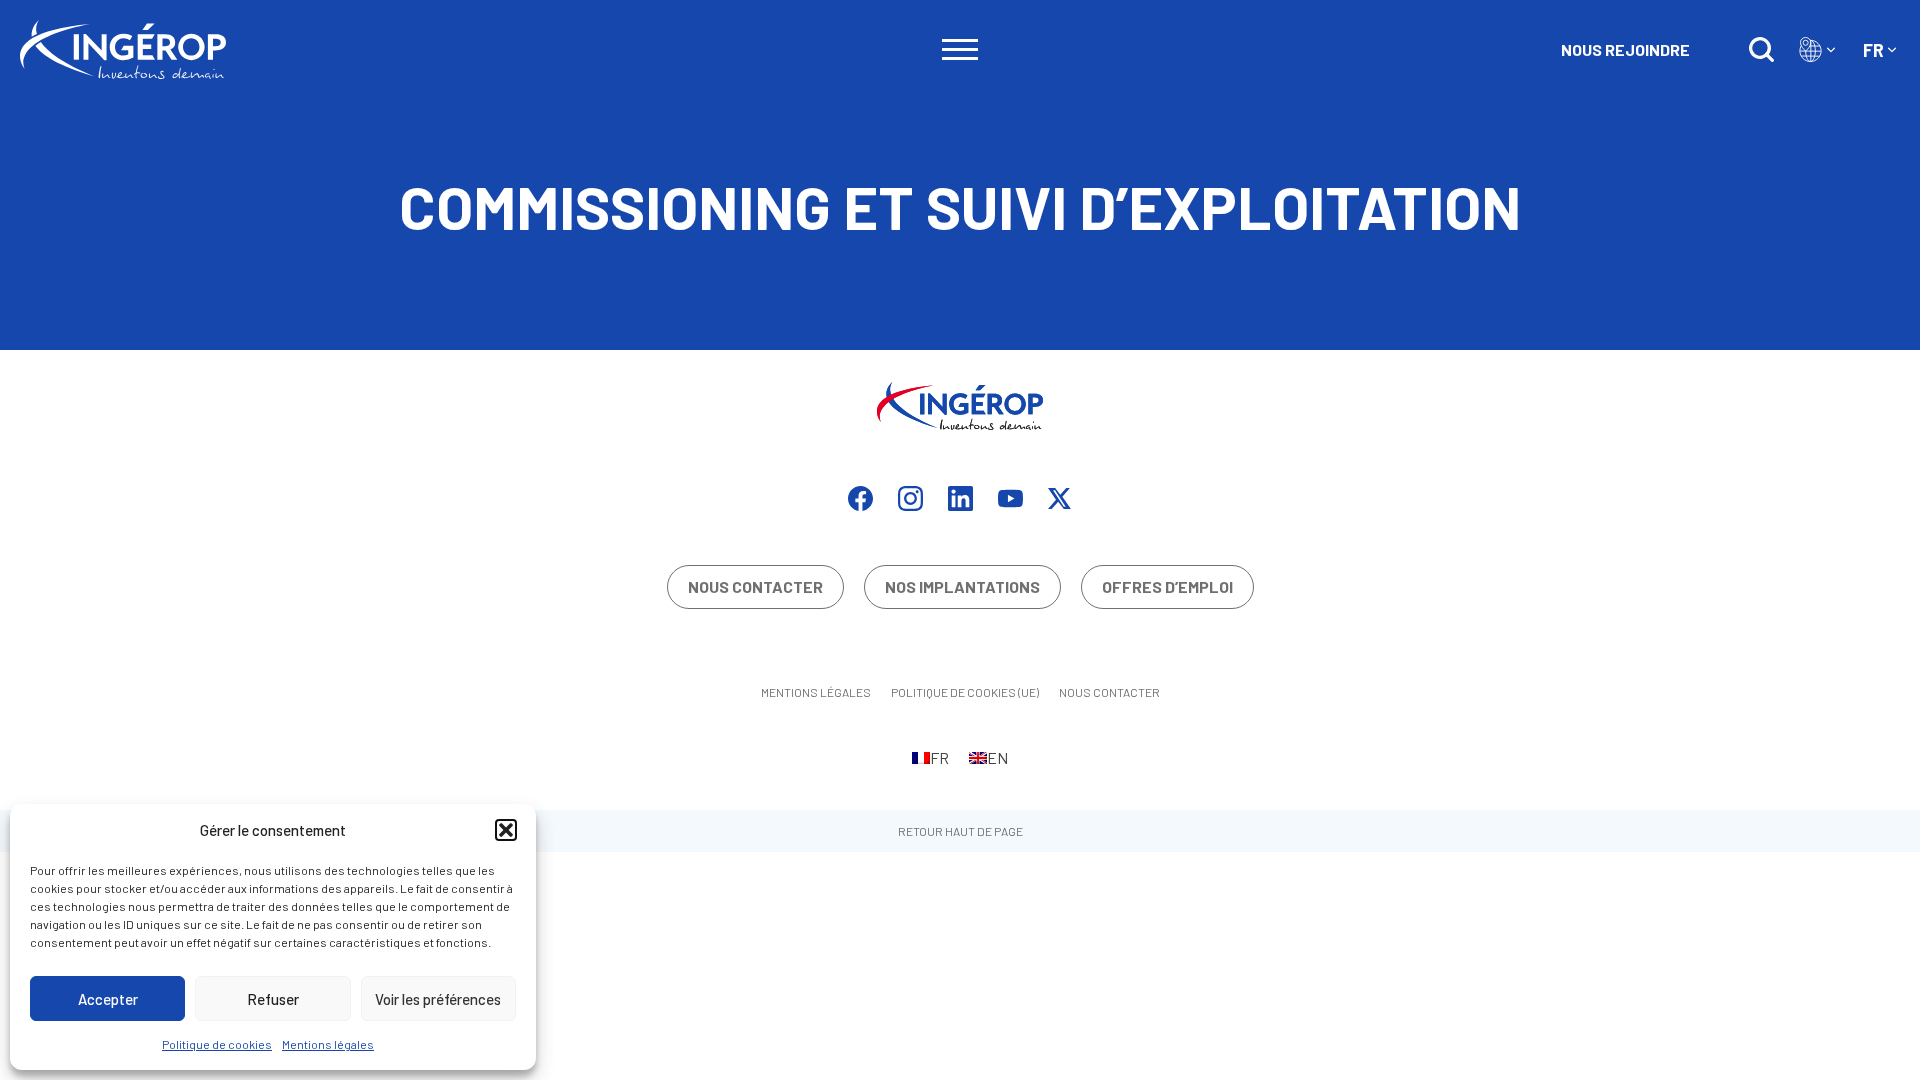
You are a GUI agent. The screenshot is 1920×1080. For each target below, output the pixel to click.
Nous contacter (755, 586)
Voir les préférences (438, 999)
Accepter (108, 999)
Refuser (273, 999)
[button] (506, 830)
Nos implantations (962, 586)
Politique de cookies (217, 1044)
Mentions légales (328, 1044)
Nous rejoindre (1625, 49)
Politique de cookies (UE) (965, 692)
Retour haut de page (960, 831)
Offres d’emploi (1167, 586)
